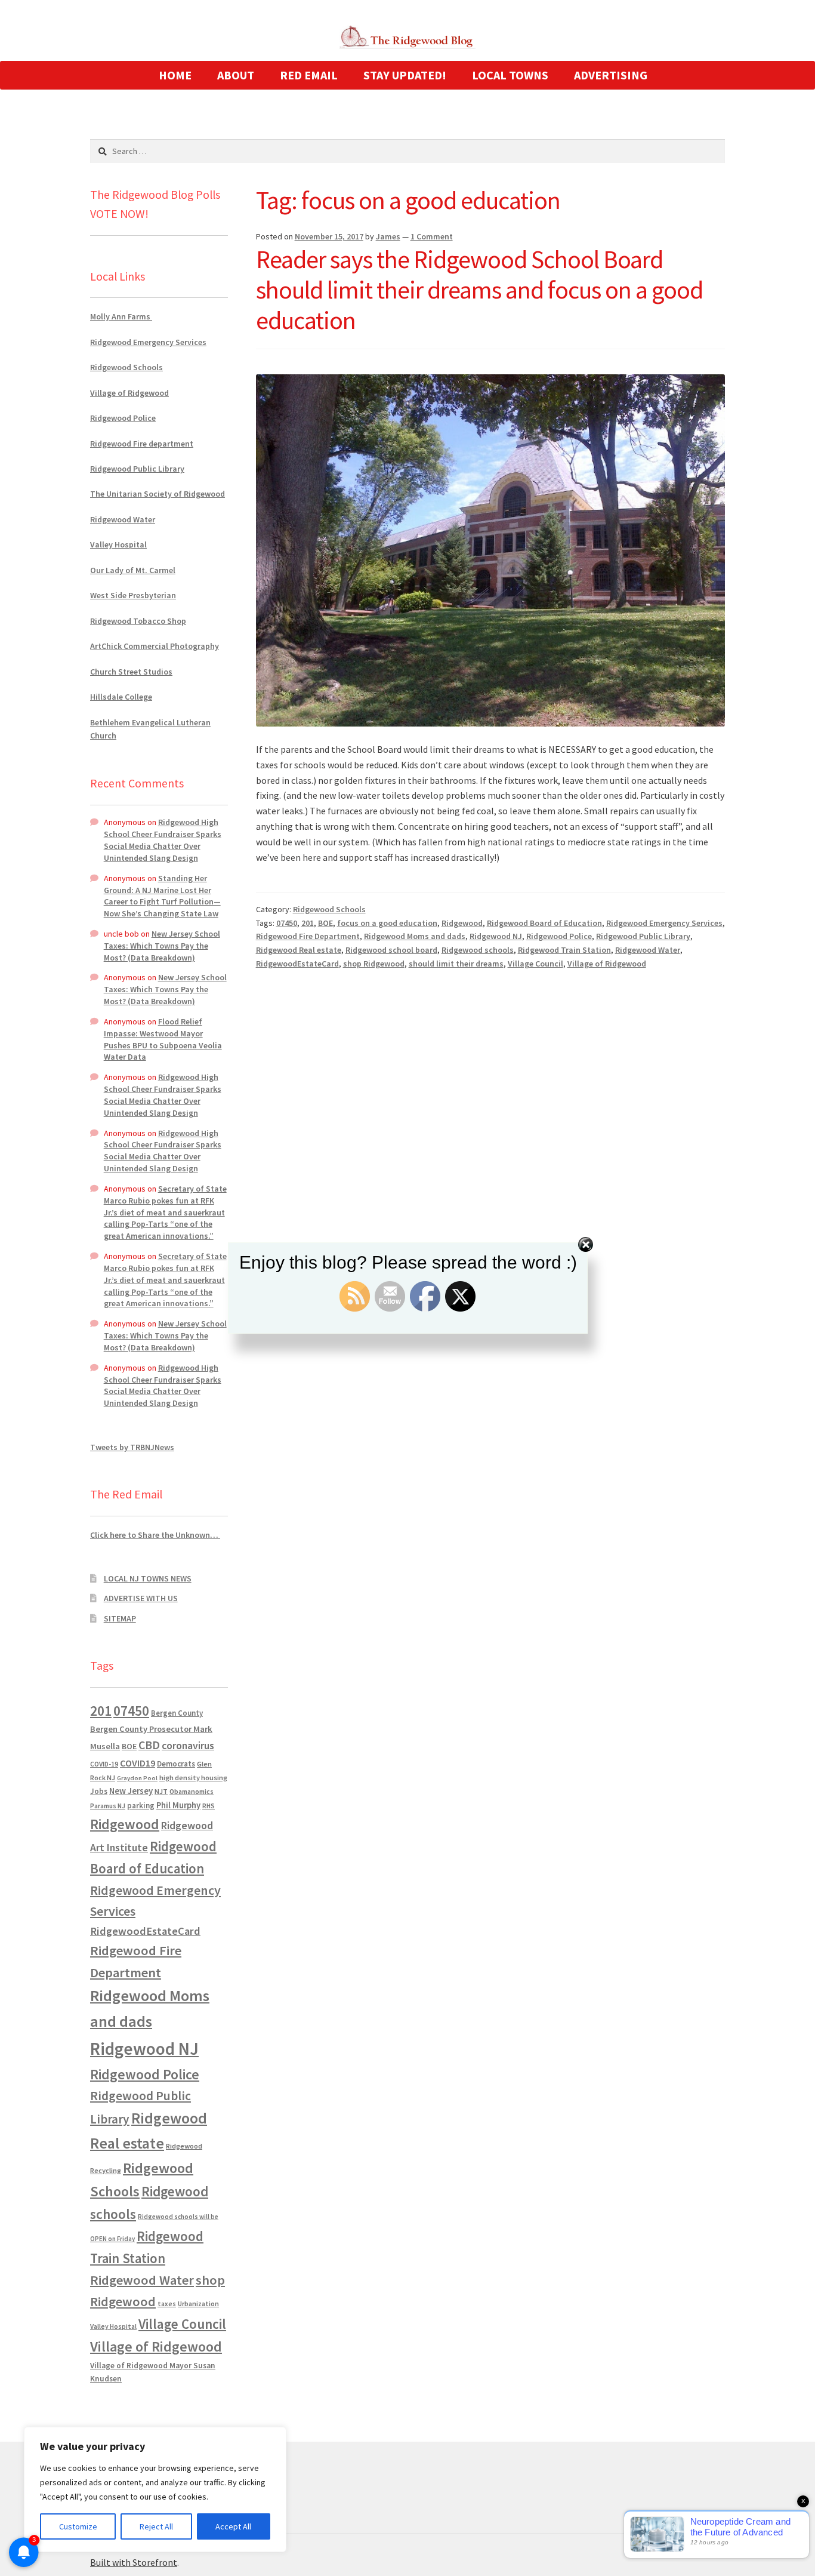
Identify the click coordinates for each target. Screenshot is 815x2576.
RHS (209, 1806)
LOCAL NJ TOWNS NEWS (148, 1578)
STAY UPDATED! (405, 75)
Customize (78, 2526)
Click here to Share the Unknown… (155, 1535)
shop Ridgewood (374, 964)
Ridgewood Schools (329, 909)
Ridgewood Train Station (564, 950)
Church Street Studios (131, 672)
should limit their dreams (456, 964)
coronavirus (188, 1746)
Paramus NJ (108, 1806)
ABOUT (236, 75)
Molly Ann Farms (121, 316)
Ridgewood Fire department (142, 444)
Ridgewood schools (478, 950)
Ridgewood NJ (496, 936)
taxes (167, 2304)
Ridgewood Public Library (643, 936)
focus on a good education (387, 923)
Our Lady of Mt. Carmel (133, 570)
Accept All (233, 2526)
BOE (325, 923)
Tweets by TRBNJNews (132, 1447)
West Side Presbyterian (133, 595)
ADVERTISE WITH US (141, 1598)
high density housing (193, 1778)
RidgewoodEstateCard (297, 964)
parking (141, 1806)
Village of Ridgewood (607, 964)
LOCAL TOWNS (510, 75)
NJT (161, 1791)
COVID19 (138, 1763)
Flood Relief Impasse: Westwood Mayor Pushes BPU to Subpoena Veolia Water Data (163, 1039)
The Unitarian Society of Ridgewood (158, 494)
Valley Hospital (118, 544)
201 (308, 923)
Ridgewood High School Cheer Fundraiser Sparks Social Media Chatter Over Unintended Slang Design (163, 840)
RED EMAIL (309, 75)
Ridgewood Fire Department (308, 936)
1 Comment (432, 236)
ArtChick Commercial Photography (155, 646)
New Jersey (131, 1791)
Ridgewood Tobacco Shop (138, 621)
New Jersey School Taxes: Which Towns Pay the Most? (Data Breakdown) (162, 946)
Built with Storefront (134, 2562)
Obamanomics (192, 1791)
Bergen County (177, 1713)
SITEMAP (120, 1618)
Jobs (99, 1791)
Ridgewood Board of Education (544, 923)
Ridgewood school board (391, 950)
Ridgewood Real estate (299, 950)
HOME (175, 75)
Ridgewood (462, 923)
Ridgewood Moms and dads (415, 936)
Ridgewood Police (559, 936)
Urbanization (198, 2303)
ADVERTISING (611, 75)
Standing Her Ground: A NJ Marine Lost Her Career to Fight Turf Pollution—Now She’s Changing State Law (162, 896)
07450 (287, 923)
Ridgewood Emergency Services (664, 923)
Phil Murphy (178, 1805)
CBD (149, 1745)
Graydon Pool (137, 1778)
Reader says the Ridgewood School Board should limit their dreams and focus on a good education (479, 290)
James (388, 236)
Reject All (156, 2526)
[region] (155, 2489)
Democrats (176, 1764)
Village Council (535, 964)
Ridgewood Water (648, 950)
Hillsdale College (121, 697)
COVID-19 (104, 1764)
